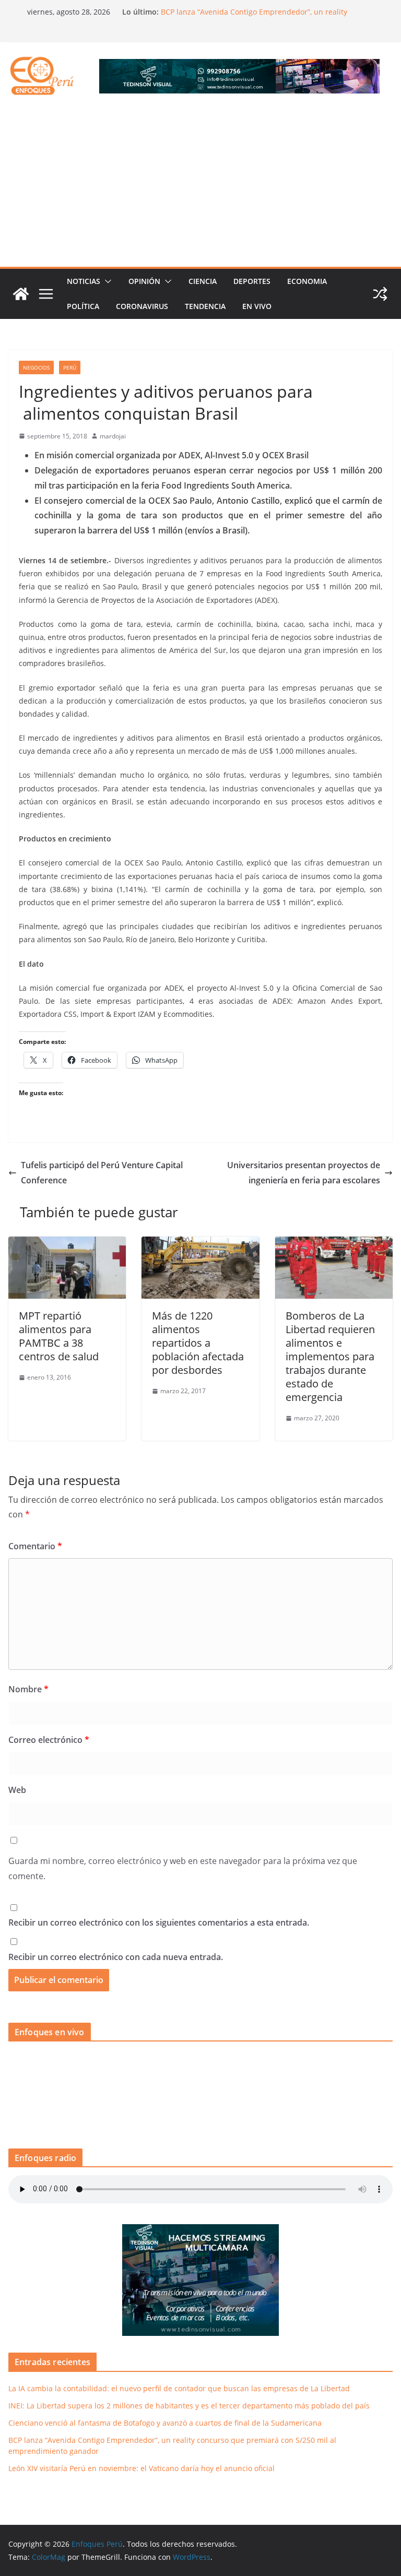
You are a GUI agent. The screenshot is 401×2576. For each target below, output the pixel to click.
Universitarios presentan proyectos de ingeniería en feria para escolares (304, 1173)
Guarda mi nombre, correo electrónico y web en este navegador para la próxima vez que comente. (183, 1868)
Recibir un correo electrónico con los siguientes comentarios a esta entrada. (159, 1922)
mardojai (113, 436)
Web (17, 1790)
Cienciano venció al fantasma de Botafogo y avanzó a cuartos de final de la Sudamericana (165, 2423)
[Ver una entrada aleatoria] (380, 294)
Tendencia (205, 306)
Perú (70, 367)
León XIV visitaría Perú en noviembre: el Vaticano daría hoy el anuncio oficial (141, 2468)
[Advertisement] (200, 188)
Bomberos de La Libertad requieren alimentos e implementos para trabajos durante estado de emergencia (330, 1356)
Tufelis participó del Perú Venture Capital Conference (102, 1173)
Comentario (35, 1546)
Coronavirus (142, 306)
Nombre (28, 1689)
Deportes (252, 281)
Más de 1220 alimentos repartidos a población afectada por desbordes (198, 1343)
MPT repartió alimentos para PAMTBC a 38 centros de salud (59, 1336)
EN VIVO (257, 306)
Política (83, 306)
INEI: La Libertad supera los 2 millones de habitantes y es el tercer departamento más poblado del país (189, 2406)
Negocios (36, 367)
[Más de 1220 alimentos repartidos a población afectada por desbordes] (200, 1244)
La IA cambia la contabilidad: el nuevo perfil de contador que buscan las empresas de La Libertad (179, 2388)
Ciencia (203, 281)
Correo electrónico (49, 1740)
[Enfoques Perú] (21, 294)
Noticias (84, 281)
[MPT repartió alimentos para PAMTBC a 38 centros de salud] (67, 1244)
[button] (106, 281)
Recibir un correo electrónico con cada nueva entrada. (116, 1957)
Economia (307, 281)
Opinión (144, 281)
